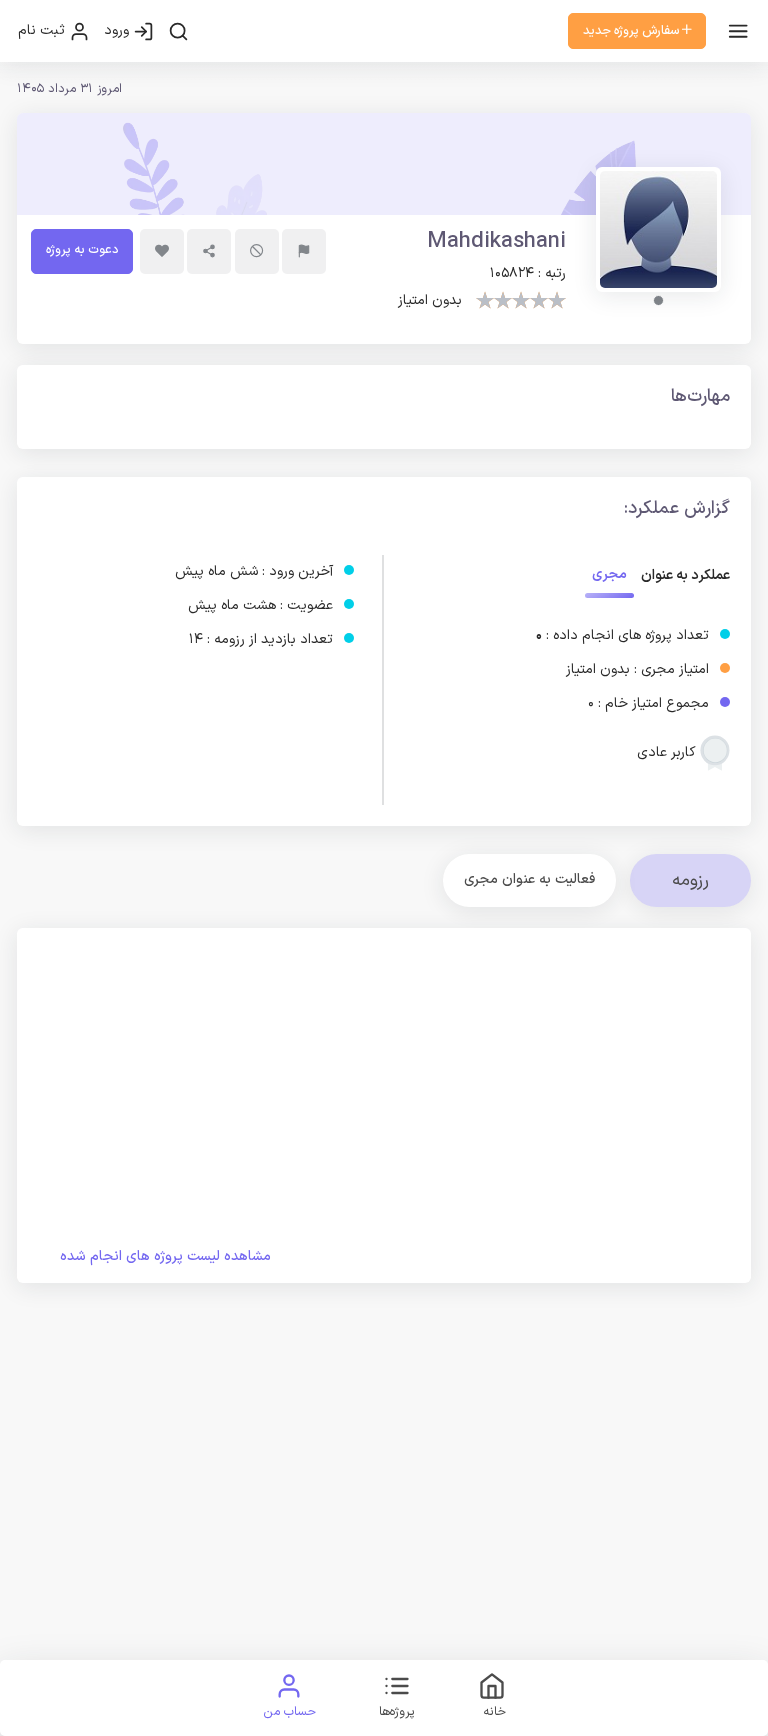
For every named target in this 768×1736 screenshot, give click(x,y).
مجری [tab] (609, 574)
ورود (118, 30)
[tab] (529, 880)
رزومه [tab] (690, 880)
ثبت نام (43, 30)
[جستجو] (178, 31)
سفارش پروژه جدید (632, 30)
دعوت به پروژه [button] (82, 249)
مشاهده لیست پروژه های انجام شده (165, 1256)
